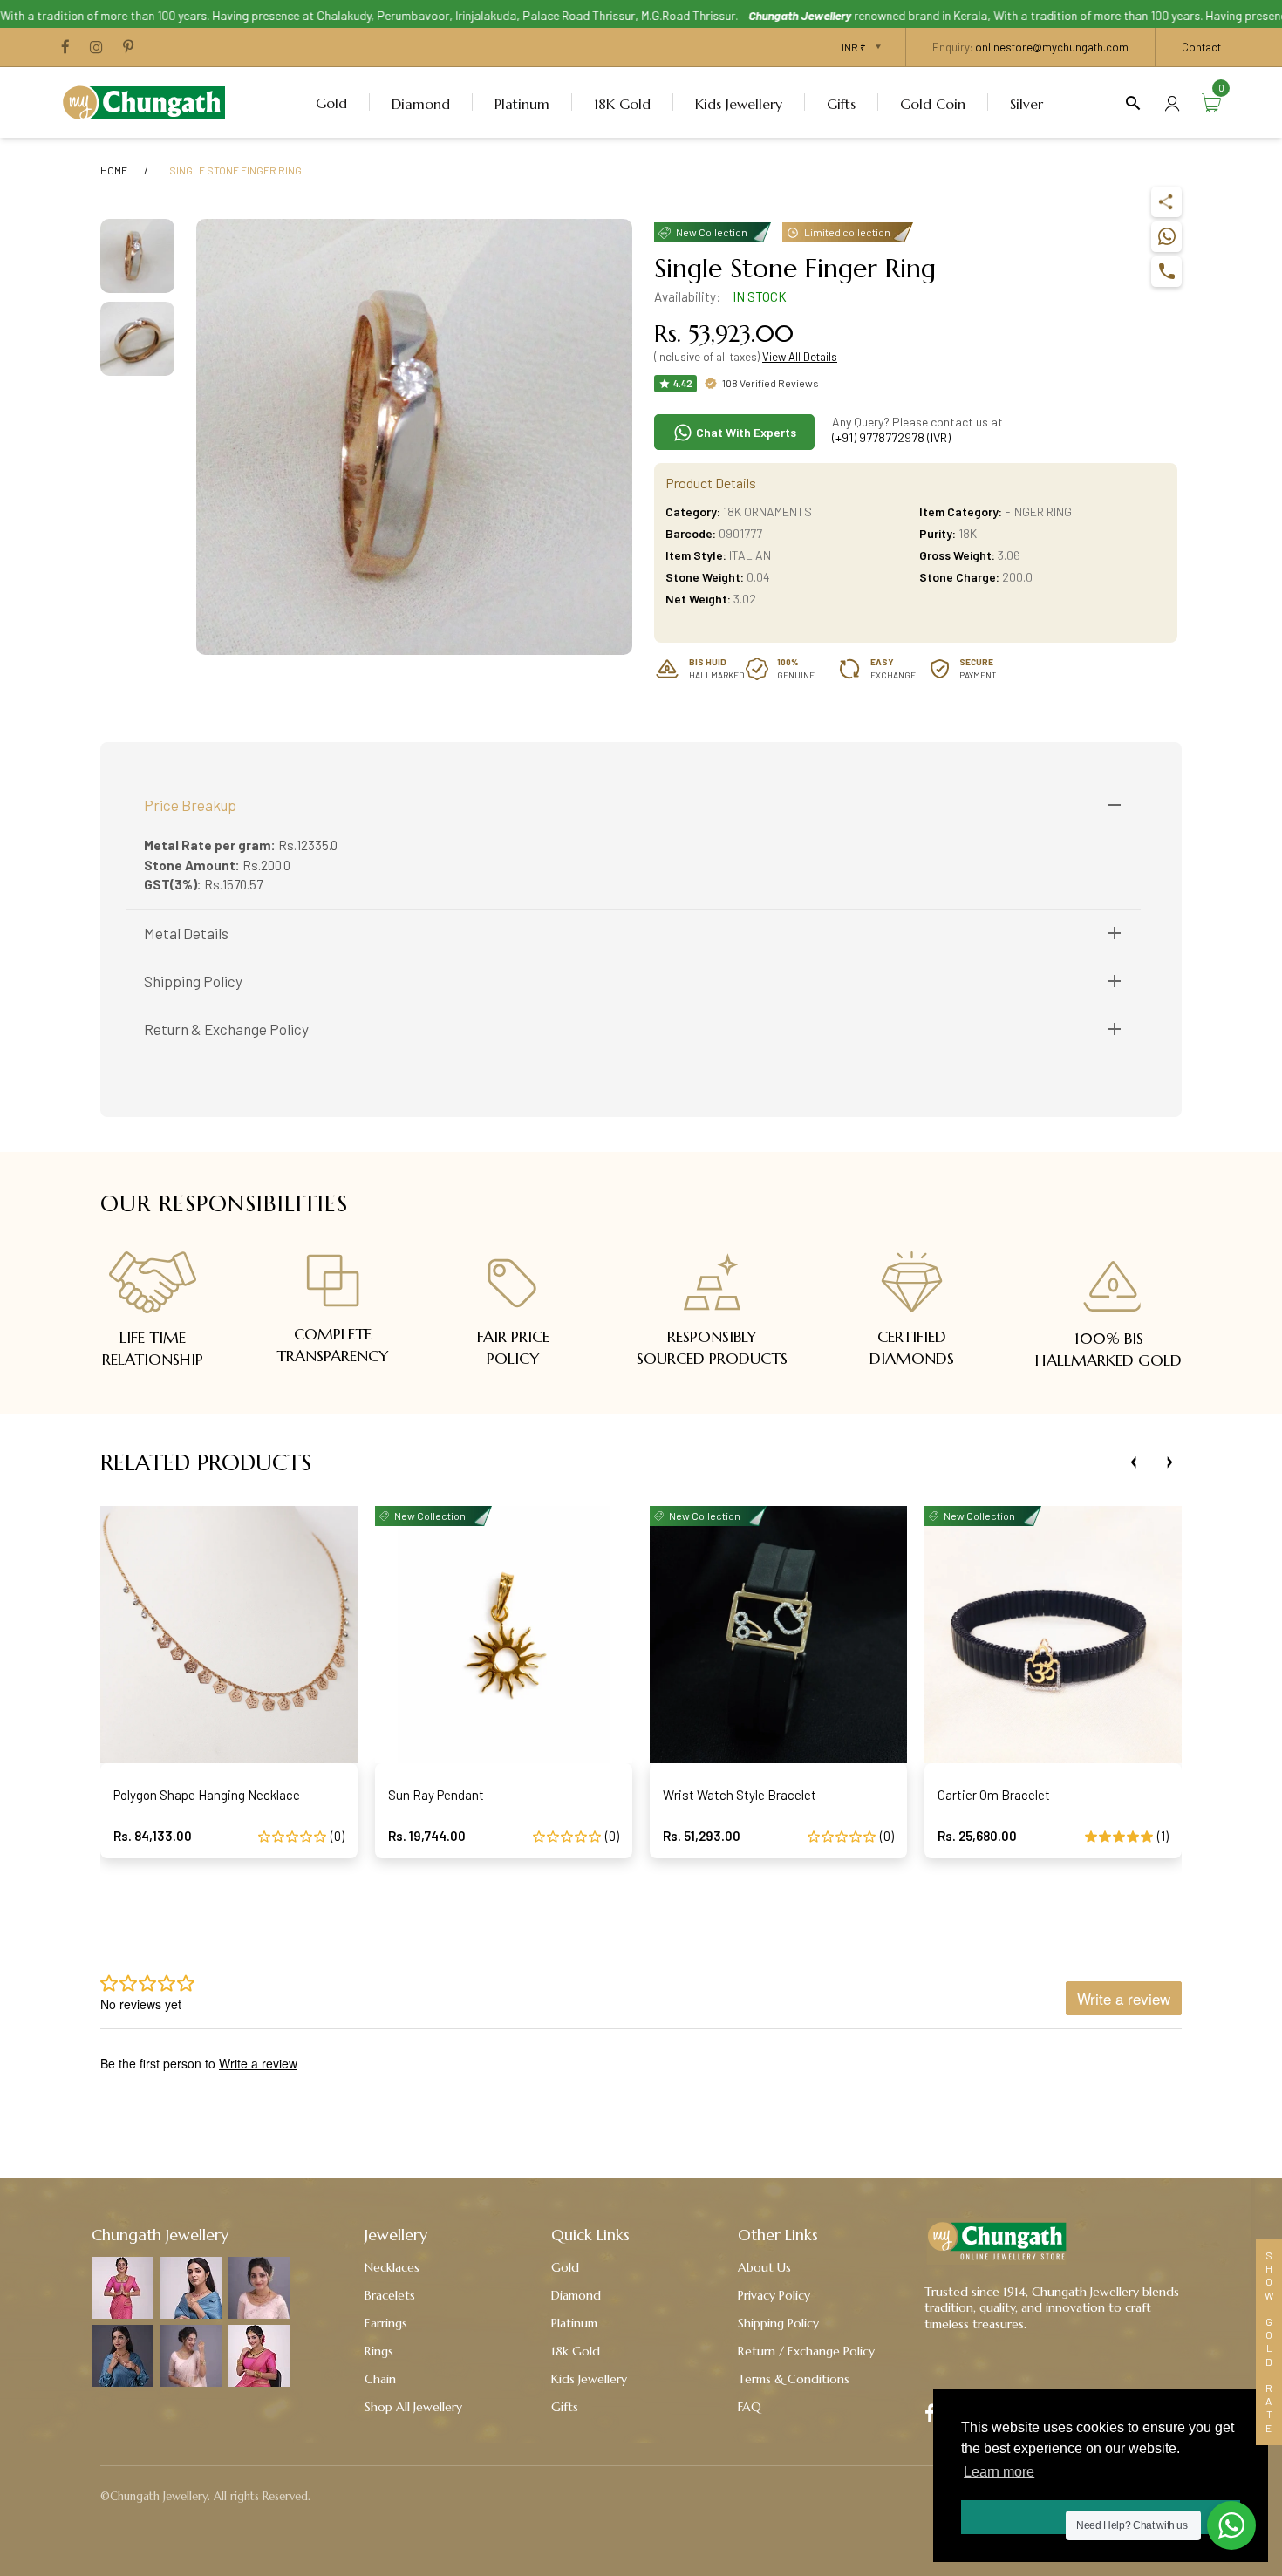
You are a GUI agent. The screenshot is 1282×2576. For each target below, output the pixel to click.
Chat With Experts (745, 432)
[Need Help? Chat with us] (1231, 2525)
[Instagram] (96, 48)
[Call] (1166, 272)
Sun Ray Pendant (436, 1795)
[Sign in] (1172, 102)
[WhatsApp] (1166, 237)
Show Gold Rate (1269, 2342)
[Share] (1166, 202)
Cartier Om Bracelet (994, 1795)
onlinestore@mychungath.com (1052, 47)
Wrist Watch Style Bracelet (740, 1795)
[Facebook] (65, 48)
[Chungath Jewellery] (148, 100)
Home (114, 170)
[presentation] (1134, 1462)
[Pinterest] (128, 48)
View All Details (800, 357)
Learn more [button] (999, 2472)
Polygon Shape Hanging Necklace (207, 1795)
